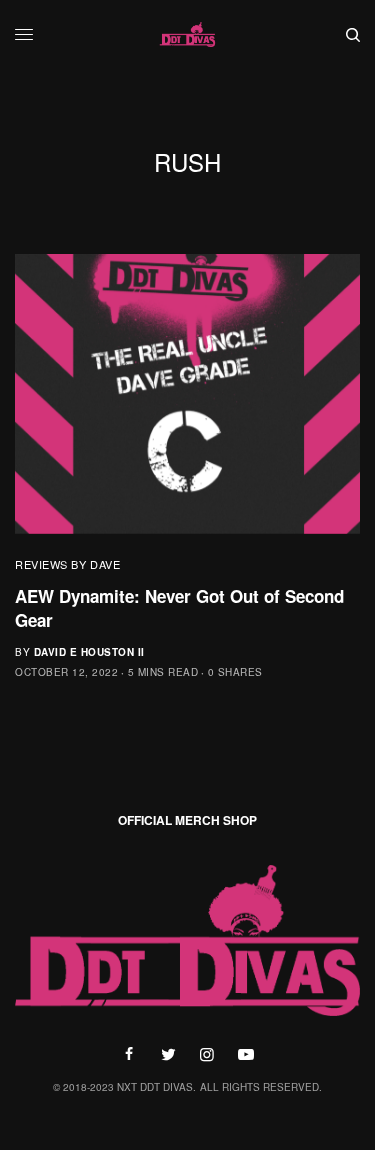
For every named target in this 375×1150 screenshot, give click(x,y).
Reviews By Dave (67, 564)
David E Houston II (89, 652)
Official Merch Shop (187, 820)
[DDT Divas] (188, 35)
